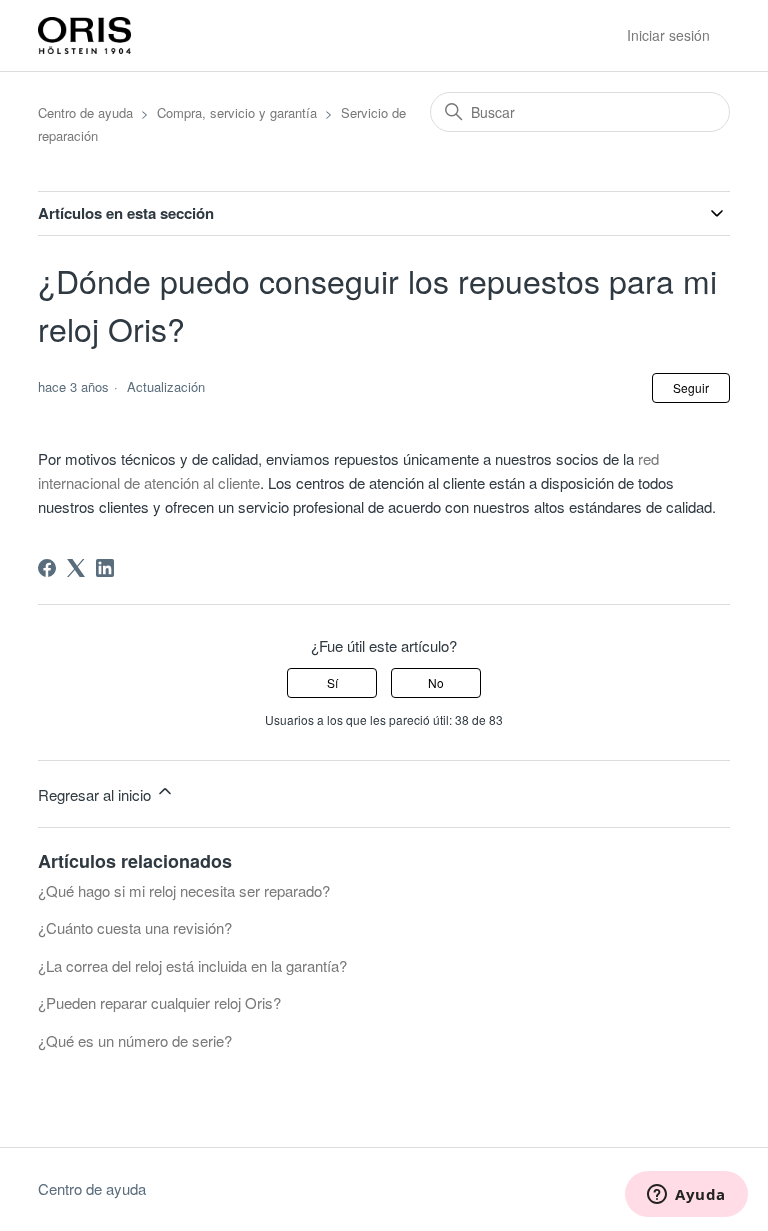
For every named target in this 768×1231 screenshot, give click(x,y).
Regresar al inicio (96, 794)
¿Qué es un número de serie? (135, 1040)
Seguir (691, 387)
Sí (332, 682)
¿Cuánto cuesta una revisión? (135, 927)
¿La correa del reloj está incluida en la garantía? (192, 965)
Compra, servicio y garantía (237, 112)
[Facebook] (47, 568)
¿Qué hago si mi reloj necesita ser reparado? (184, 890)
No (436, 682)
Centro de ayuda (85, 112)
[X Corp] (76, 568)
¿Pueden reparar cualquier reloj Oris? (159, 1002)
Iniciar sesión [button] (668, 35)
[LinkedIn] (105, 568)
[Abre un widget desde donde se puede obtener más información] (686, 1196)
